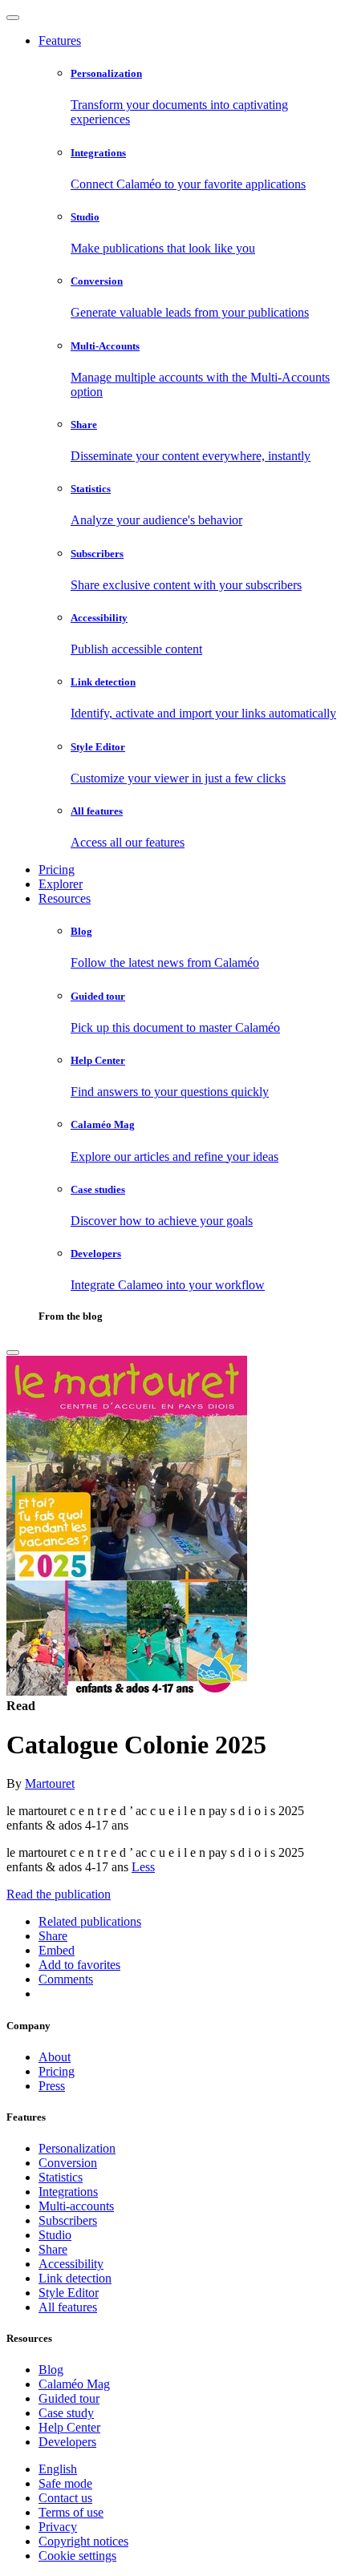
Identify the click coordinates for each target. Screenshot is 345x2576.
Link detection (75, 2278)
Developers (67, 2442)
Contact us (65, 2498)
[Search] (13, 1353)
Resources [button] (65, 898)
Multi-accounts (76, 2206)
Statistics (61, 2177)
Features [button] (60, 40)
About (55, 2057)
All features (68, 2307)
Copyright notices (83, 2541)
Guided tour (69, 2398)
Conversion (68, 2163)
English (58, 2469)
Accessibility (71, 2264)
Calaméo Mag (74, 2384)
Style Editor (69, 2293)
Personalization (77, 2148)
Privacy (58, 2527)
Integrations (68, 2192)
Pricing (57, 869)
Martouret (50, 1783)
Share (53, 2249)
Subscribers (68, 2220)
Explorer (61, 884)
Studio (55, 2235)
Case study (66, 2413)
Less (143, 1867)
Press (52, 2086)
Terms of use (71, 2512)
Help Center (69, 2427)
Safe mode (65, 2483)
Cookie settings (77, 2556)
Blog (51, 2370)
